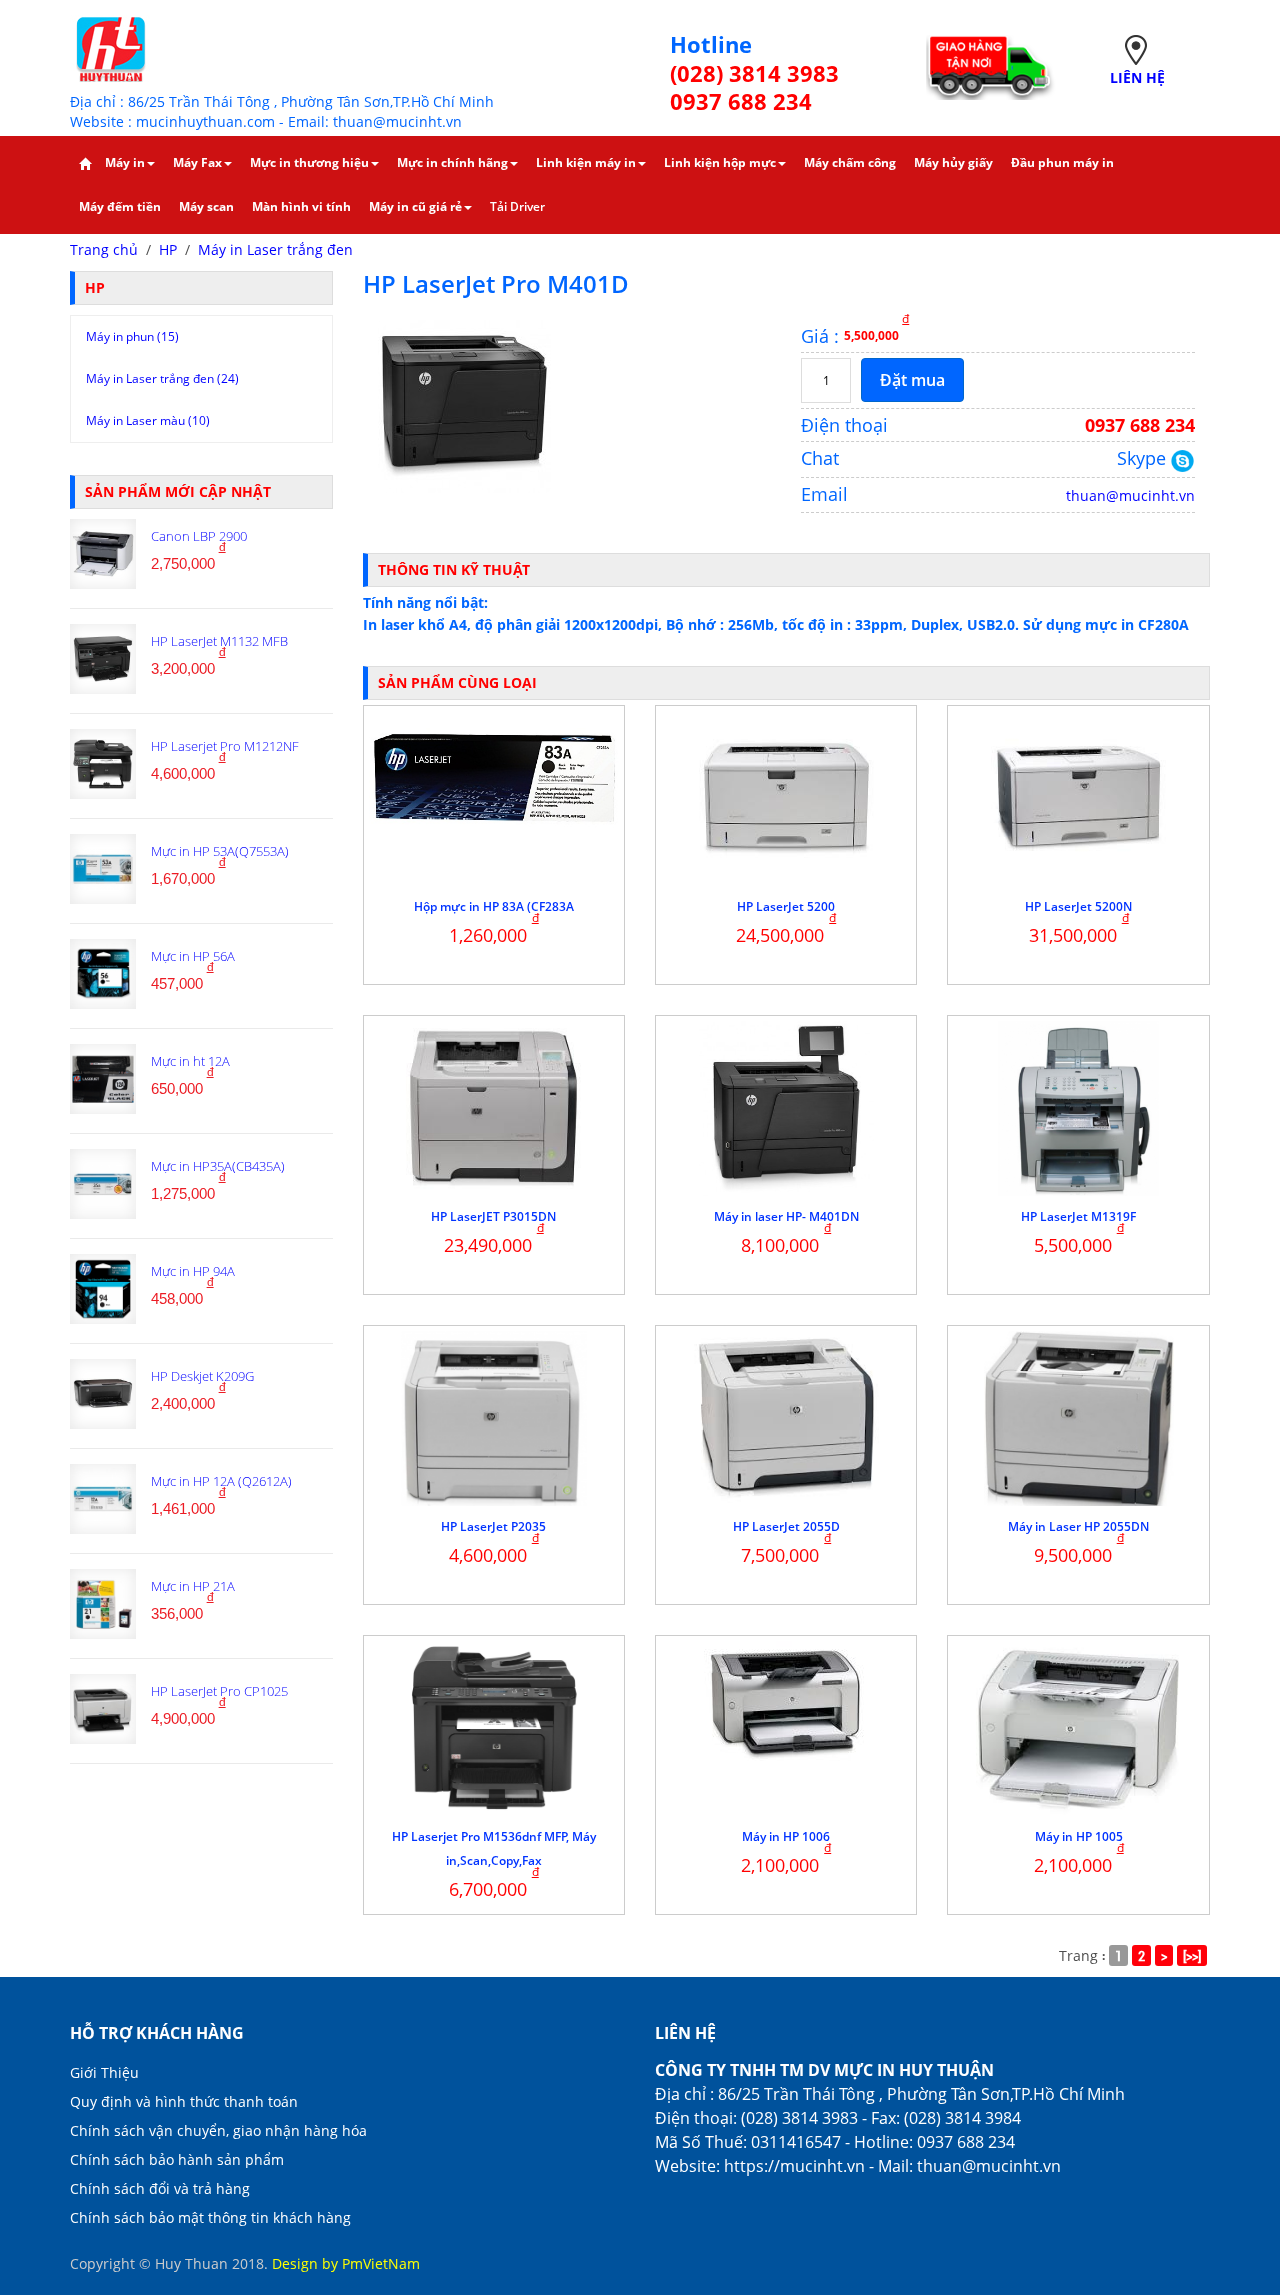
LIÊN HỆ (1137, 77)
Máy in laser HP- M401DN (786, 1216)
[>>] (1192, 1955)
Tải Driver (517, 206)
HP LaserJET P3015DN (493, 1216)
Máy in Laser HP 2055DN (1078, 1526)
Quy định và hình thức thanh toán (184, 2101)
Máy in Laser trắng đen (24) (162, 378)
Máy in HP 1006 (786, 1836)
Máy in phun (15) (132, 336)
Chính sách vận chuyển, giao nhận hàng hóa (218, 2130)
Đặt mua (912, 380)
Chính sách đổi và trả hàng (160, 2188)
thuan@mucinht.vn (1130, 495)
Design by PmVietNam (346, 2263)
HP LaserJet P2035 (493, 1526)
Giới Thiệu (104, 2072)
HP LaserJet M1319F (1078, 1216)
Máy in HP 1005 (1079, 1836)
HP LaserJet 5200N (1078, 906)
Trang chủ (104, 249)
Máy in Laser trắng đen (275, 249)
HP (168, 249)
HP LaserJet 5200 (786, 906)
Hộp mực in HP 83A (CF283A (494, 906)
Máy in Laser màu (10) (148, 420)
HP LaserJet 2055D (786, 1526)
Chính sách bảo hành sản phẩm (177, 2159)
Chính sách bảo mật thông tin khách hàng (210, 2217)
